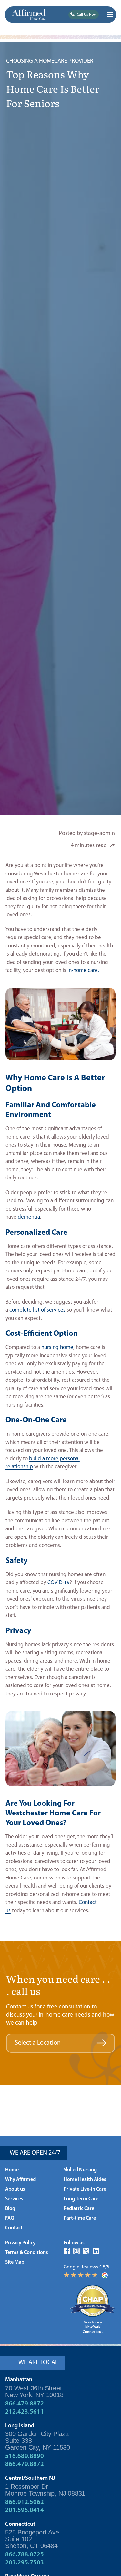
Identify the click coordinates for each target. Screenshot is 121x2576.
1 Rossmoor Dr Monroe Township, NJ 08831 (45, 2490)
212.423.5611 (25, 2412)
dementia (29, 1217)
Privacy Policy (20, 2243)
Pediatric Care (79, 2209)
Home (12, 2170)
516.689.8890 (25, 2456)
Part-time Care (80, 2218)
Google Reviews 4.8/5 (86, 2267)
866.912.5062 (25, 2502)
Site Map (15, 2262)
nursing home (57, 1348)
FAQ (10, 2218)
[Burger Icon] (110, 14)
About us (15, 2189)
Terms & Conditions (27, 2253)
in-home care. (83, 970)
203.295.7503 (25, 2563)
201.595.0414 (25, 2510)
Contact (14, 2228)
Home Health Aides (85, 2180)
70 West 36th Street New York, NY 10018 (34, 2391)
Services (14, 2199)
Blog (10, 2209)
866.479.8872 (25, 2404)
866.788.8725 (25, 2555)
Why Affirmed (20, 2180)
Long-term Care (81, 2199)
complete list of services (37, 1310)
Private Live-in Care (85, 2189)
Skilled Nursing (80, 2170)
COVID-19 (59, 1583)
